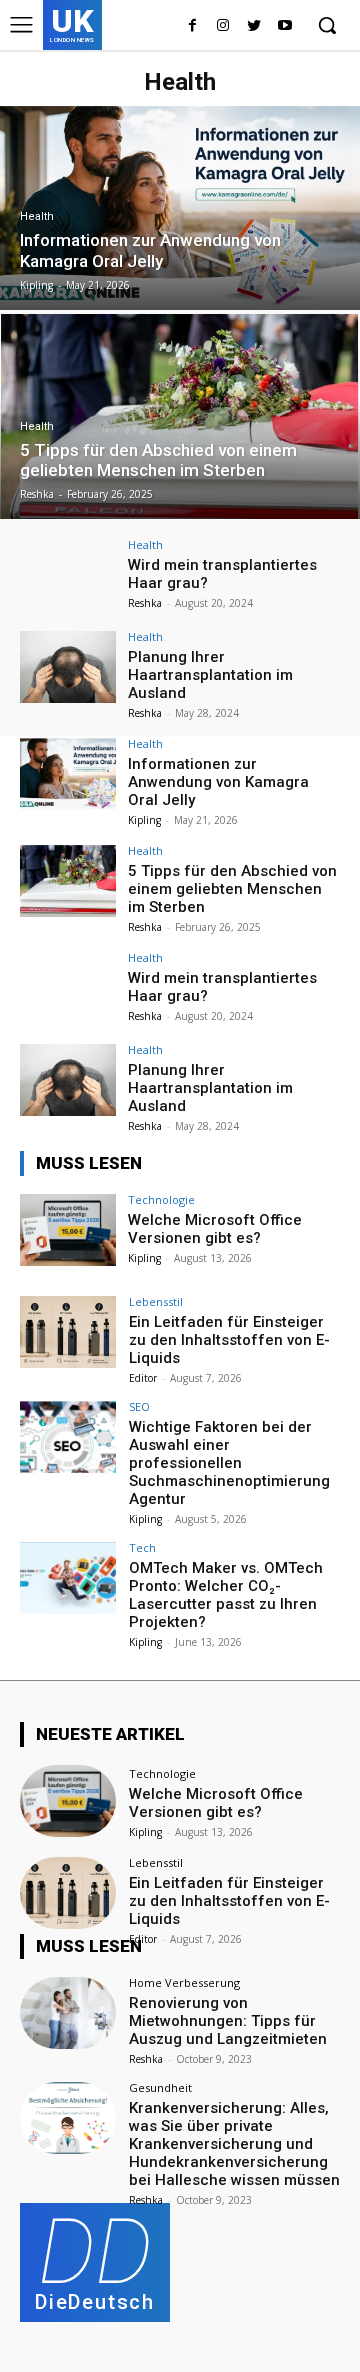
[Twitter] (253, 26)
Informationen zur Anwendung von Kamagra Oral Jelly (218, 782)
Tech (142, 1547)
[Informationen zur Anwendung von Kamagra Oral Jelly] (180, 207)
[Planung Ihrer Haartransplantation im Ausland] (68, 667)
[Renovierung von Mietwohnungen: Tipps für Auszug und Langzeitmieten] (68, 2013)
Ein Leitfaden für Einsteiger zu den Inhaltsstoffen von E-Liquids (229, 1340)
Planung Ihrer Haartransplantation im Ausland (210, 675)
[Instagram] (223, 26)
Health (37, 216)
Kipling (144, 820)
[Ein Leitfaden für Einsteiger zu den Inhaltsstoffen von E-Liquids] (68, 1332)
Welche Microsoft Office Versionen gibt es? (215, 1229)
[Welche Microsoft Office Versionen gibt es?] (68, 1230)
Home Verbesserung (184, 1982)
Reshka (145, 603)
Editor (143, 1378)
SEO (139, 1406)
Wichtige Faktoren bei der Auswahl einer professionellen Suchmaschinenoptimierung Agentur (229, 1463)
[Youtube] (284, 26)
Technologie (161, 1199)
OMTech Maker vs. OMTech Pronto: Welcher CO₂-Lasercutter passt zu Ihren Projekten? (226, 1595)
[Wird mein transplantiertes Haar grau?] (68, 575)
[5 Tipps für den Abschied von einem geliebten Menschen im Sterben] (180, 416)
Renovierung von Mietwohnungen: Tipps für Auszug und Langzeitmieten (228, 2021)
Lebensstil (156, 1301)
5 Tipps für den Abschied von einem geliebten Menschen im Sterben (232, 889)
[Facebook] (192, 26)
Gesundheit (160, 2087)
